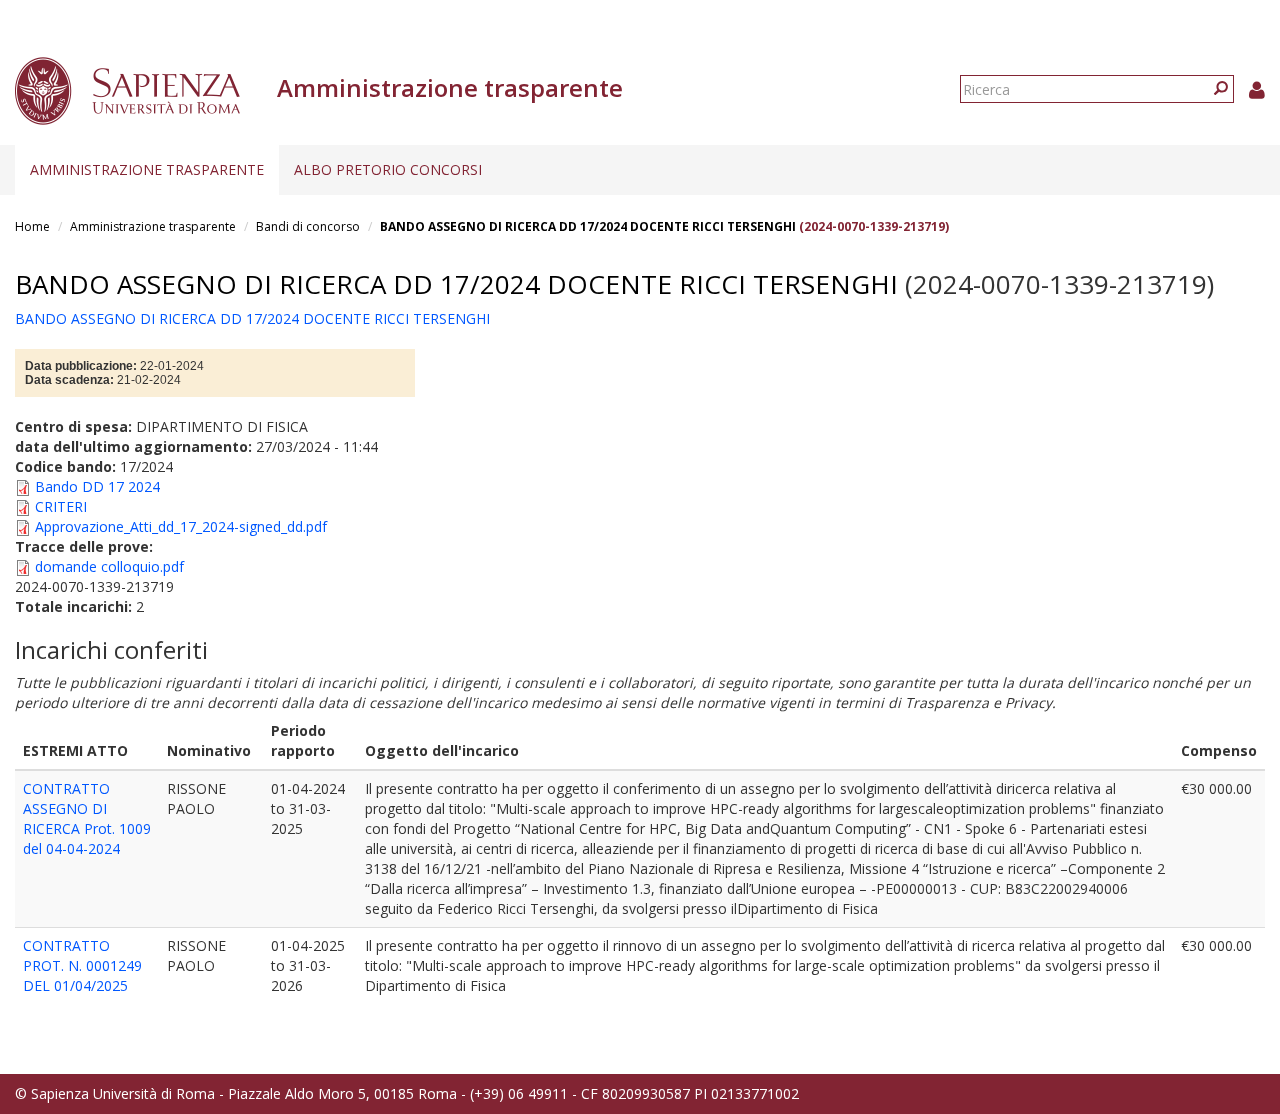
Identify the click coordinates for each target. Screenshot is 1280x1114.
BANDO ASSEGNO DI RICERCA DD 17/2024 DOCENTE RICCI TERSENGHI (588, 226)
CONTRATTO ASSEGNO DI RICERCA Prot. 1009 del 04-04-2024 (87, 818)
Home (32, 226)
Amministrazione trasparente (147, 169)
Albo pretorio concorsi (388, 169)
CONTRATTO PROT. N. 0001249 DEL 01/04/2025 (82, 965)
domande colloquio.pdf (109, 566)
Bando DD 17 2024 (97, 486)
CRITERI (61, 506)
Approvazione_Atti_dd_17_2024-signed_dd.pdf (181, 526)
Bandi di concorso (308, 226)
